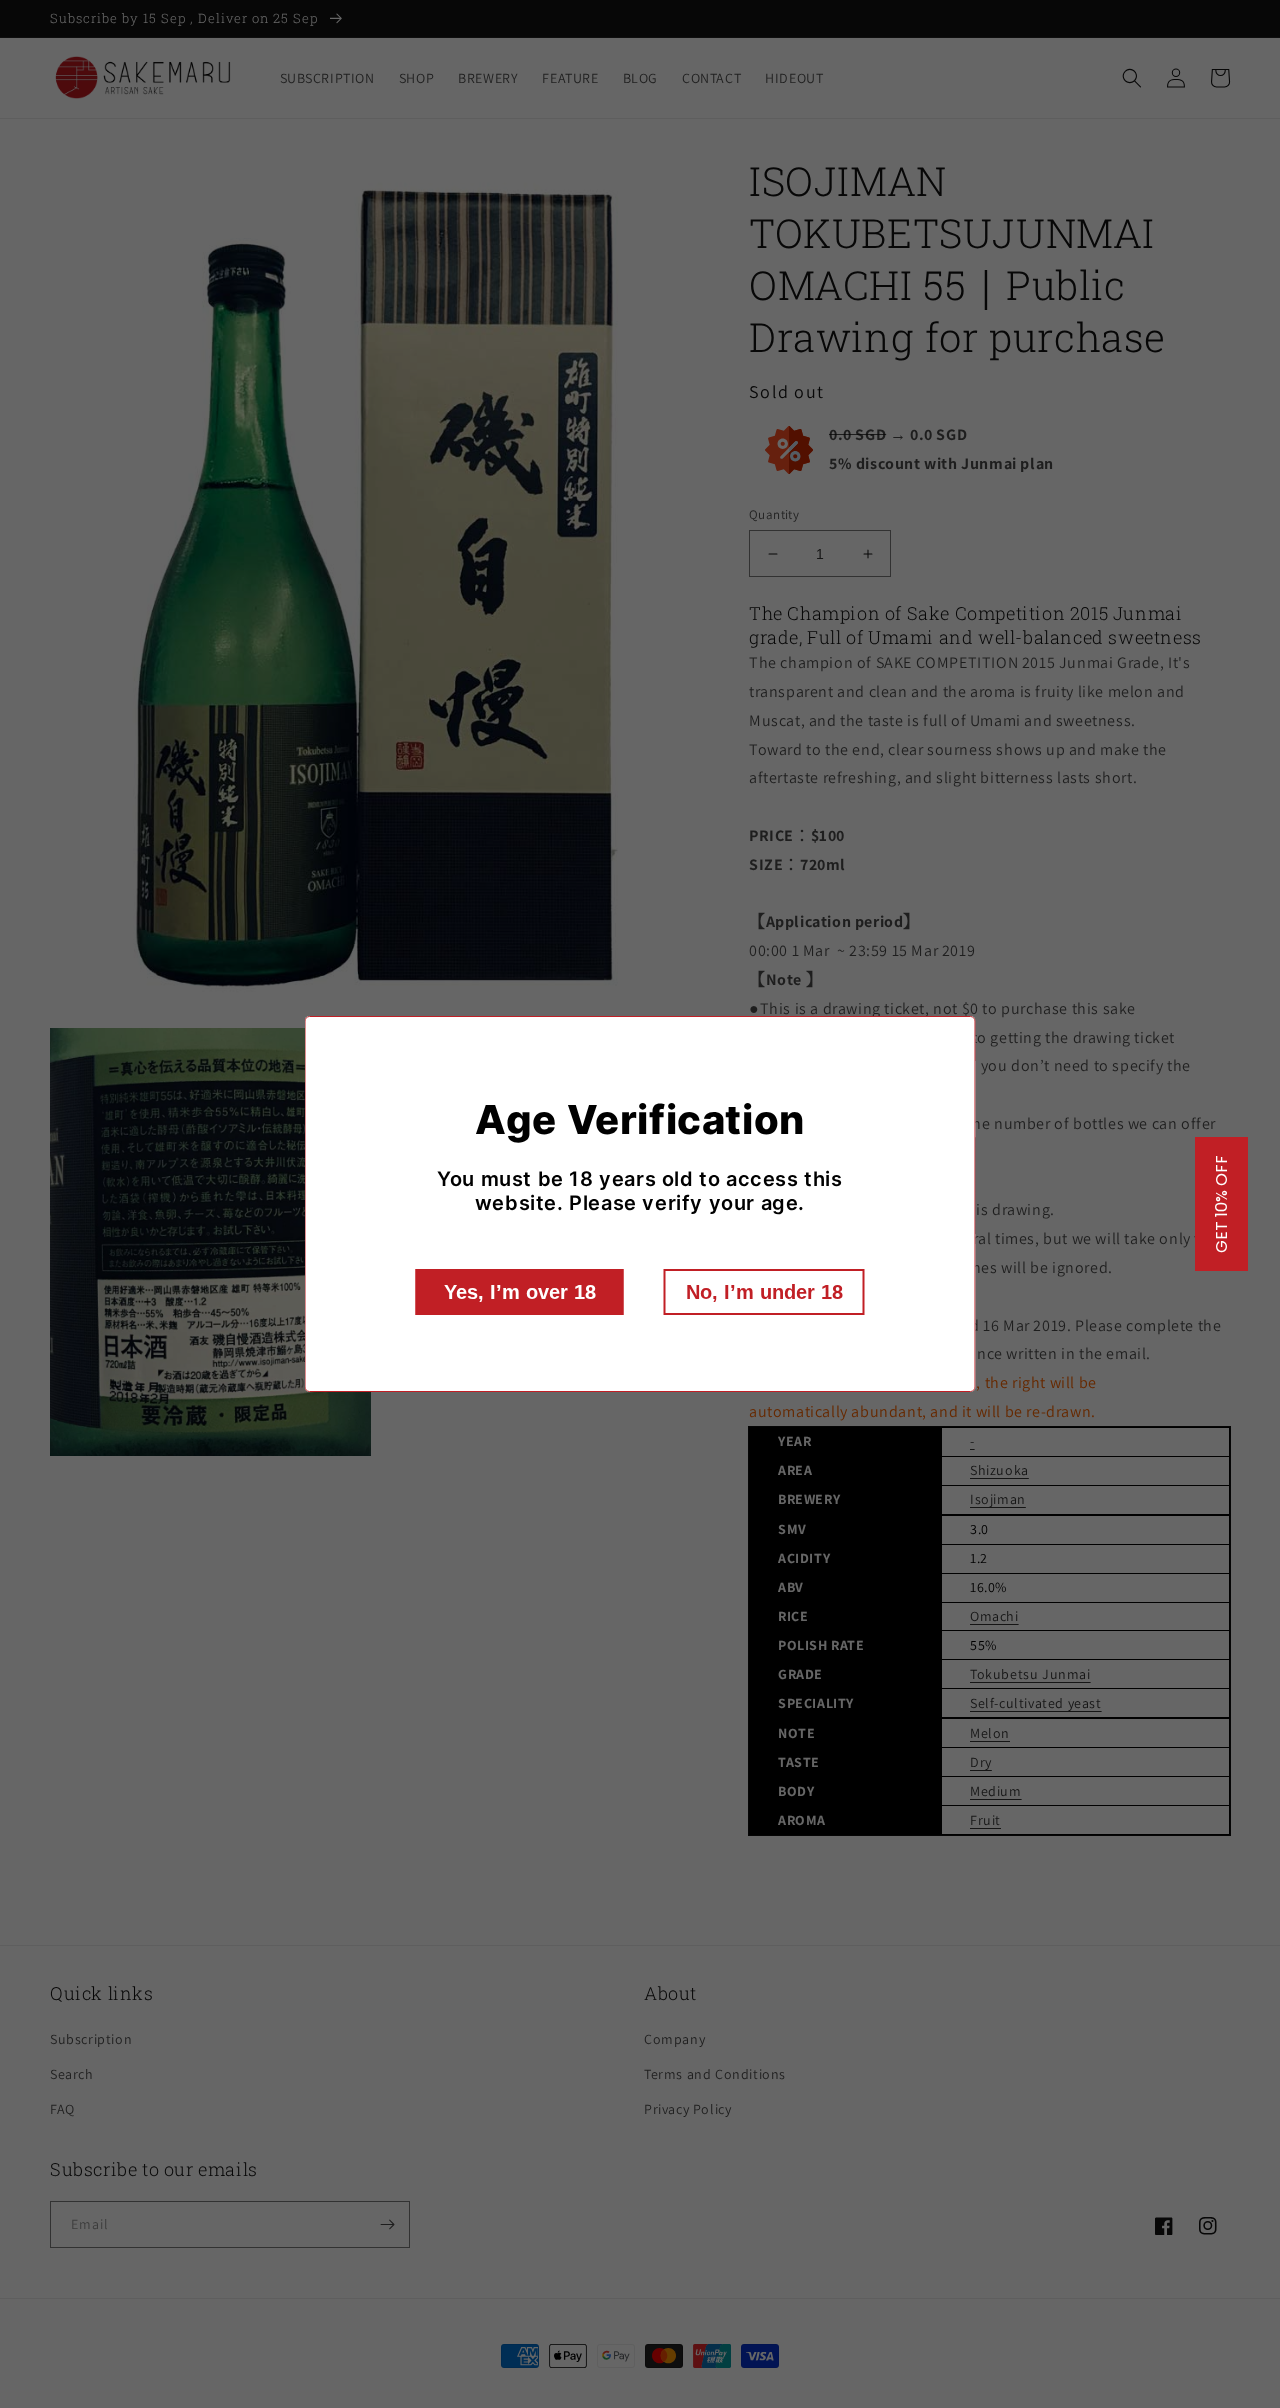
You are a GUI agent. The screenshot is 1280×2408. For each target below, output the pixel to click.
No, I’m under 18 (764, 1292)
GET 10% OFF (1221, 1204)
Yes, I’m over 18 (520, 1292)
